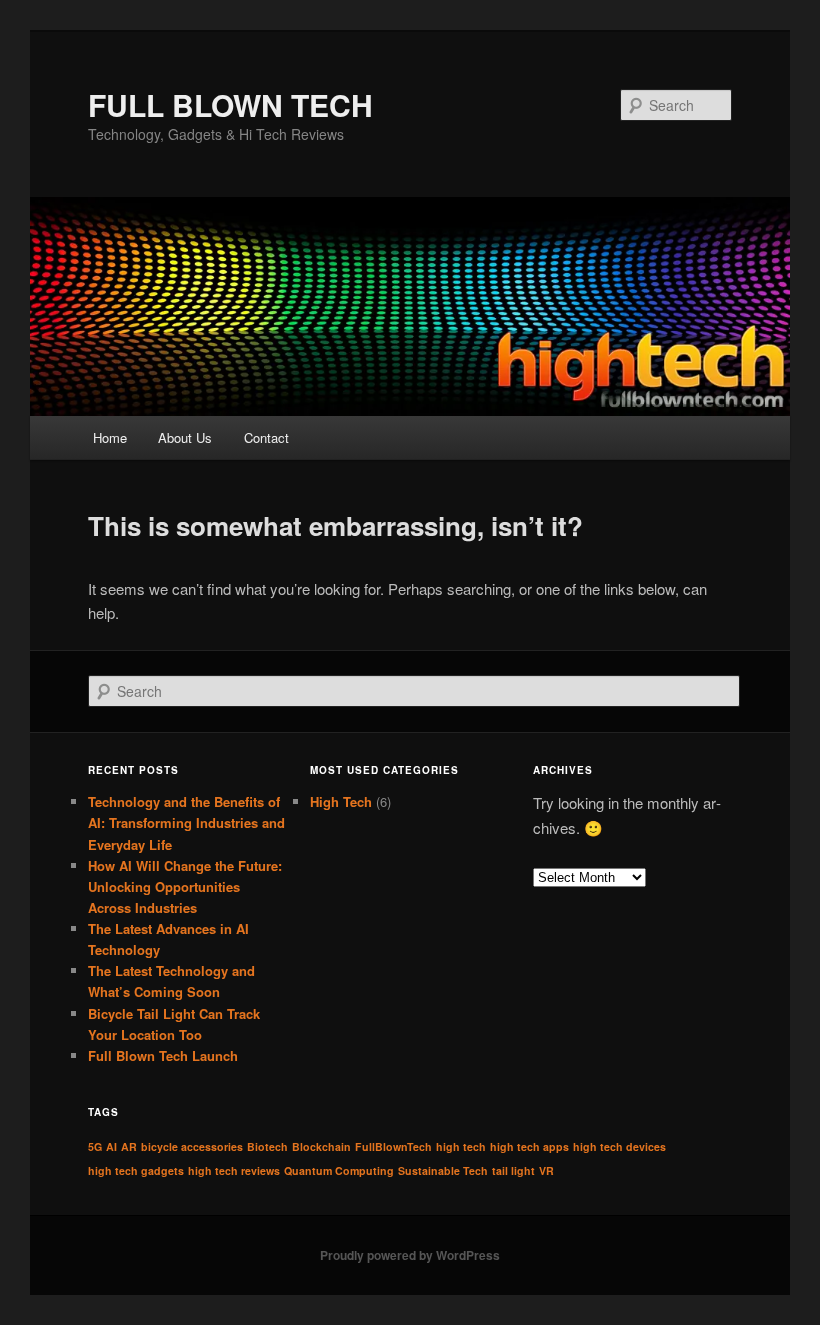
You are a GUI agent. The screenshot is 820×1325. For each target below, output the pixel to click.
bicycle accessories (192, 1146)
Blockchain (321, 1146)
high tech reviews (234, 1170)
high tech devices (619, 1146)
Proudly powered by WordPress (410, 1255)
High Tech (341, 801)
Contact (266, 437)
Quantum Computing (339, 1170)
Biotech (267, 1146)
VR (546, 1170)
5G (95, 1146)
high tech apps (529, 1146)
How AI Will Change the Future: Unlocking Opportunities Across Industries (185, 886)
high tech (461, 1146)
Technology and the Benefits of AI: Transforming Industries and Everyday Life (186, 822)
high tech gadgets (136, 1170)
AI (111, 1146)
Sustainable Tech (443, 1170)
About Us (185, 437)
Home (110, 437)
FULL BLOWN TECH (230, 104)
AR (129, 1146)
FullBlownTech (393, 1146)
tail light (513, 1170)
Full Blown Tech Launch (163, 1055)
